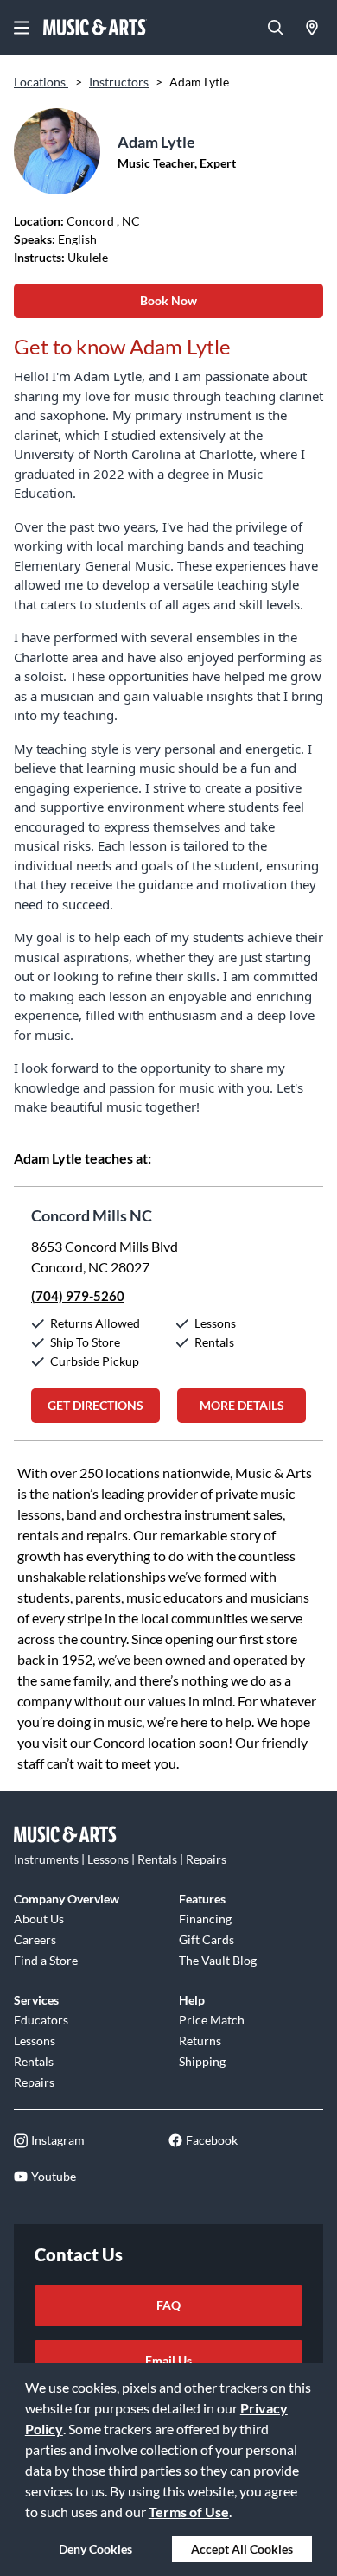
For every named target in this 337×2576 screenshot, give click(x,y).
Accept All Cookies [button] (242, 2549)
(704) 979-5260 (78, 1296)
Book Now (168, 300)
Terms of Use (189, 2512)
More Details (242, 1405)
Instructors (119, 82)
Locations (41, 82)
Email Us (168, 2360)
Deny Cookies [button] (95, 2549)
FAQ (168, 2305)
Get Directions (95, 1405)
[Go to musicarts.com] (95, 28)
